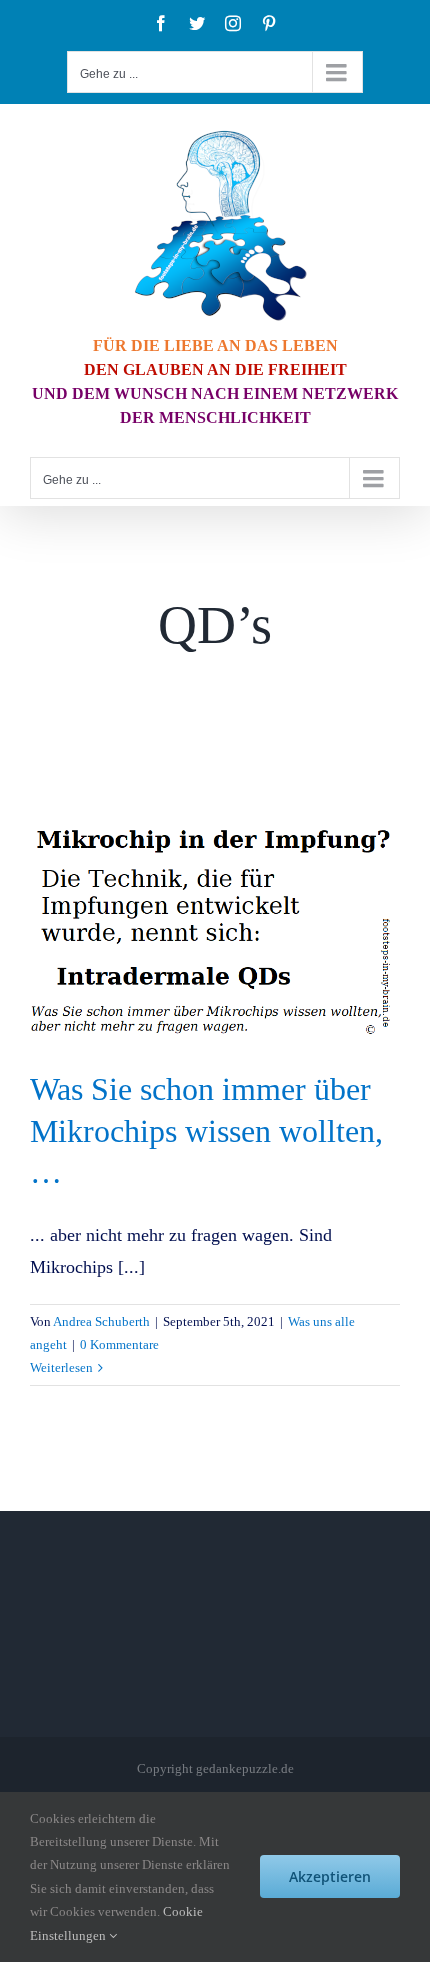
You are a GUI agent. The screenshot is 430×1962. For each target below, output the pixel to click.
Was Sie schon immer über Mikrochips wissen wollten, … (206, 1130)
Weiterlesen (61, 1367)
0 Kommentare (119, 1344)
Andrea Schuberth (101, 1321)
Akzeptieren (330, 1876)
